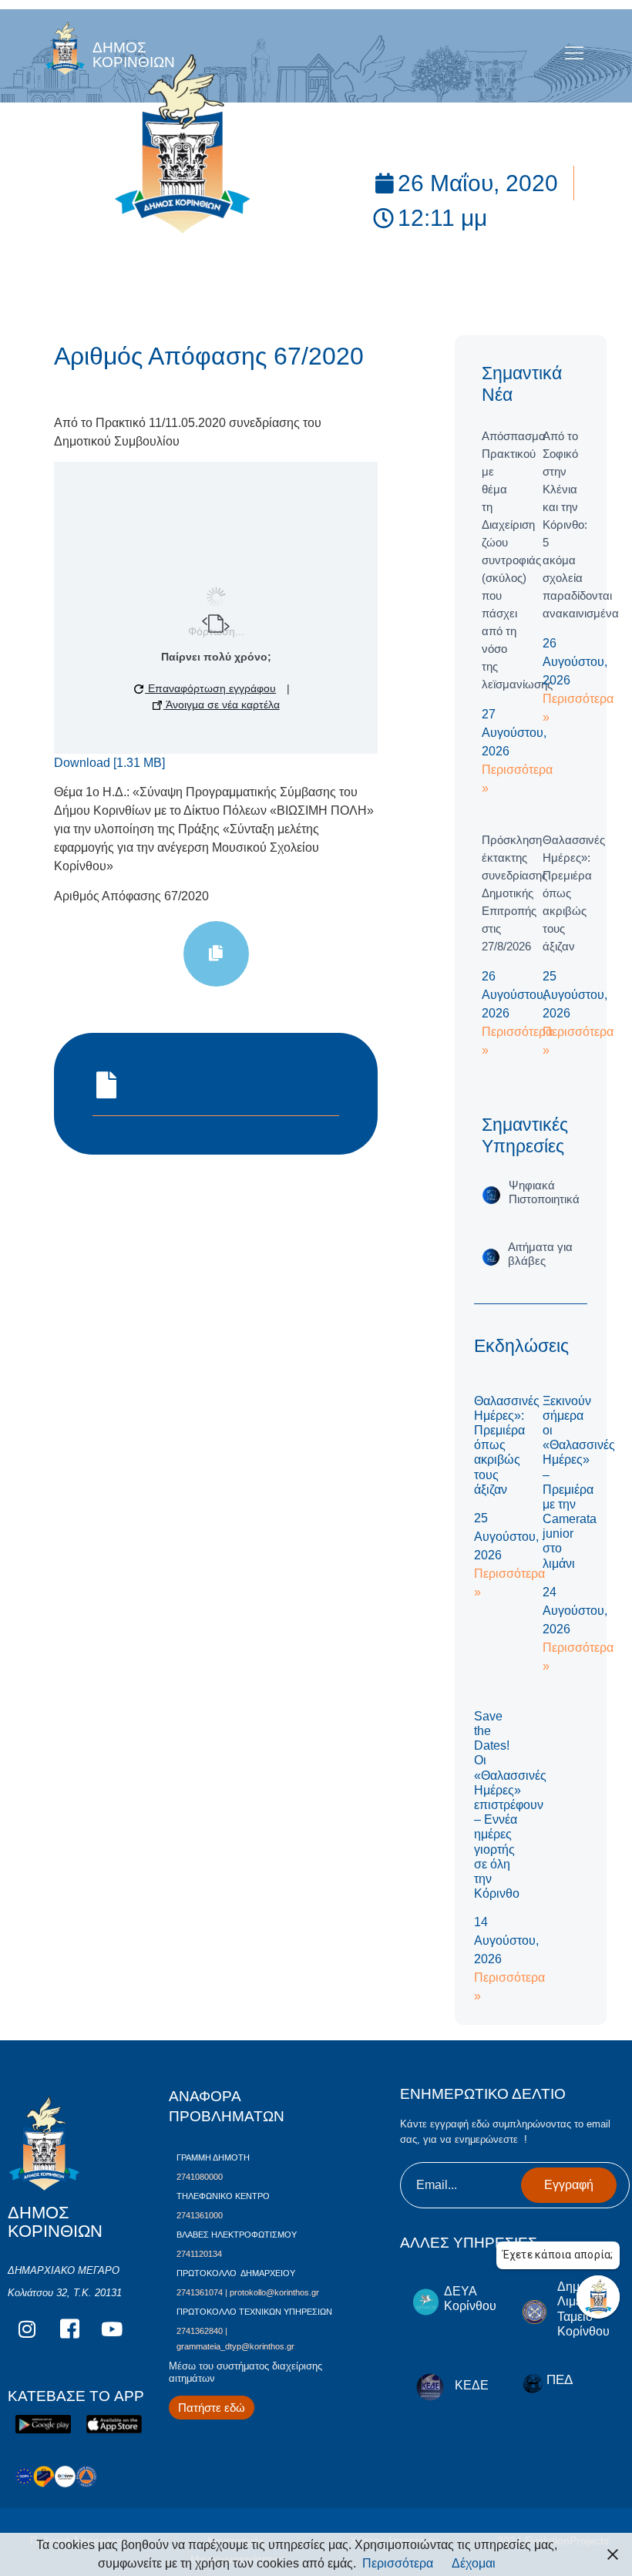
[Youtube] (112, 2329)
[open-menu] (575, 54)
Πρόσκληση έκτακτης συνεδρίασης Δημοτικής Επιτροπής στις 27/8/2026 (514, 893)
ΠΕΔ (560, 2380)
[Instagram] (27, 2329)
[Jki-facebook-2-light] (69, 2329)
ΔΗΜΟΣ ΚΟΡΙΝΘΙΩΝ (134, 55)
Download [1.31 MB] (109, 763)
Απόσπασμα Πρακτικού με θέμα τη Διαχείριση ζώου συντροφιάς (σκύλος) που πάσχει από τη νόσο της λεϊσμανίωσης (517, 560)
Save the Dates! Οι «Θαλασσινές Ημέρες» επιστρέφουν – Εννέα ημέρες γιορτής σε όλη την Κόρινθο (510, 1805)
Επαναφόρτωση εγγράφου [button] (210, 688)
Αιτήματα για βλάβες (540, 1254)
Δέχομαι (474, 2563)
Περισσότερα (398, 2563)
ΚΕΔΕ (472, 2385)
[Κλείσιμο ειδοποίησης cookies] (613, 2554)
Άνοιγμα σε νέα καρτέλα (222, 705)
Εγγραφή (569, 2185)
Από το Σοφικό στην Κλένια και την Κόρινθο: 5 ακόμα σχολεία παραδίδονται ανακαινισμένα (581, 525)
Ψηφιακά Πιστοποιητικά (544, 1192)
